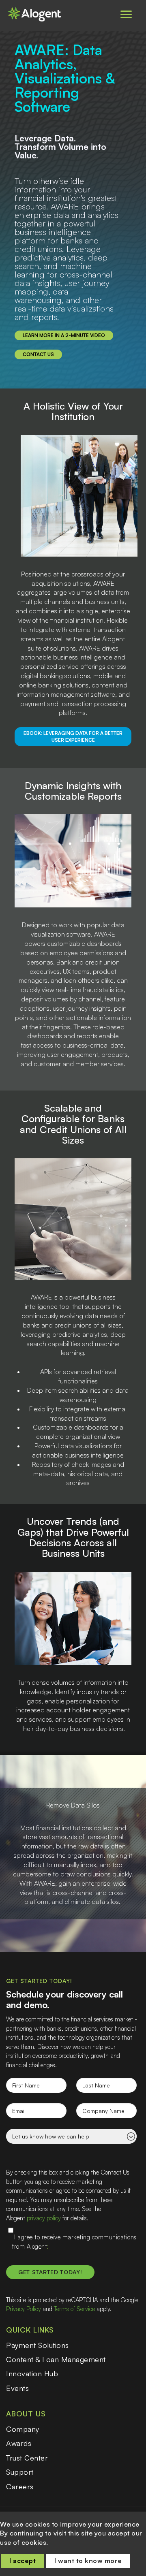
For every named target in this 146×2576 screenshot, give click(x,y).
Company (23, 2429)
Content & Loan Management (56, 2359)
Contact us (38, 354)
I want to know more (88, 2561)
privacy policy (44, 2218)
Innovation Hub (32, 2373)
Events (17, 2388)
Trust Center (27, 2458)
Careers (20, 2486)
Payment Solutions (38, 2345)
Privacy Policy (24, 2309)
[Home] (39, 14)
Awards (19, 2443)
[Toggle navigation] (126, 14)
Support (20, 2472)
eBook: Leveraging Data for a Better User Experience (73, 736)
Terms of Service (74, 2309)
